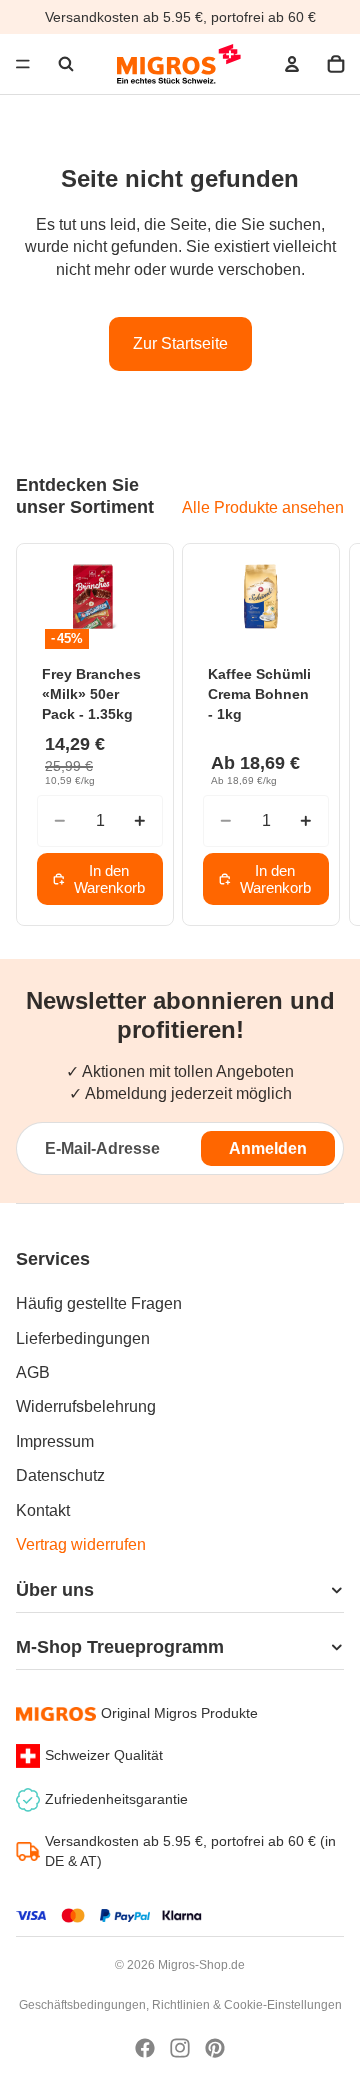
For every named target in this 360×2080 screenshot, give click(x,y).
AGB (33, 1372)
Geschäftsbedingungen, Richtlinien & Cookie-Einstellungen (180, 2005)
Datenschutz (60, 1475)
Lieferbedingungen (83, 1338)
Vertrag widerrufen (81, 1544)
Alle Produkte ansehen (263, 507)
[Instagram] (180, 2048)
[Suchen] (66, 64)
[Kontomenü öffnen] (292, 64)
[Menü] (23, 64)
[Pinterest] (215, 2048)
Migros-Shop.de (201, 1965)
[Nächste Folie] (320, 734)
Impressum (55, 1441)
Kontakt (43, 1510)
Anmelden (268, 1148)
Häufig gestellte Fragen (99, 1303)
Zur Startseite (180, 343)
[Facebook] (145, 2048)
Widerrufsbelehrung (86, 1406)
